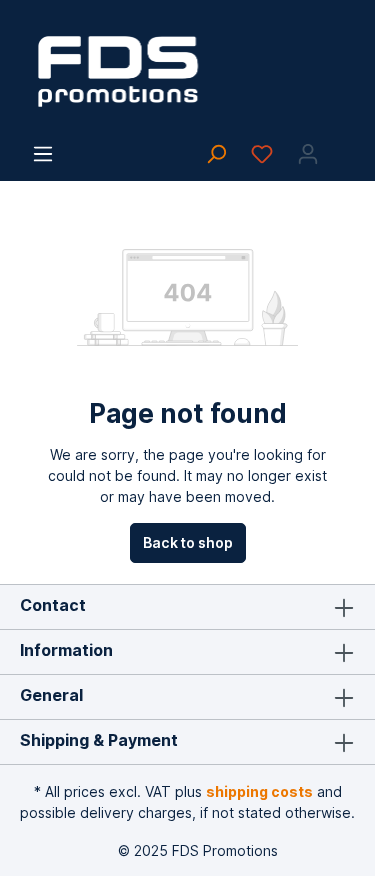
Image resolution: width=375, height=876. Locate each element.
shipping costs (259, 791)
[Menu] (43, 154)
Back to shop (188, 542)
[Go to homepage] (187, 71)
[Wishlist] (262, 154)
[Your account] (308, 154)
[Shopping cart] (343, 147)
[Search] (216, 154)
